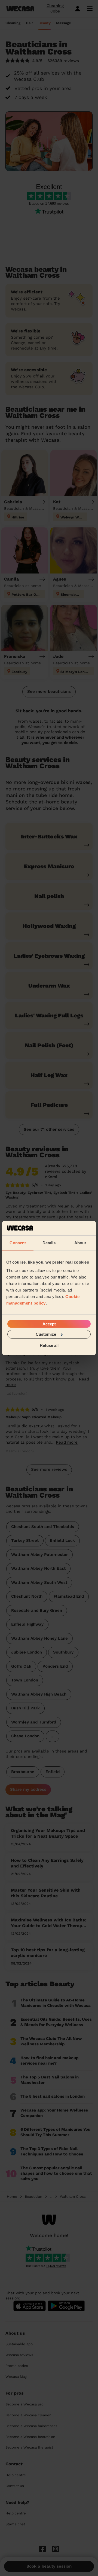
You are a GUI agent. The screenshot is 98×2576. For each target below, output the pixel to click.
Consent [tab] (18, 1243)
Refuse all (49, 1345)
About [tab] (80, 1243)
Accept (49, 1324)
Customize (46, 1334)
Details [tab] (49, 1243)
